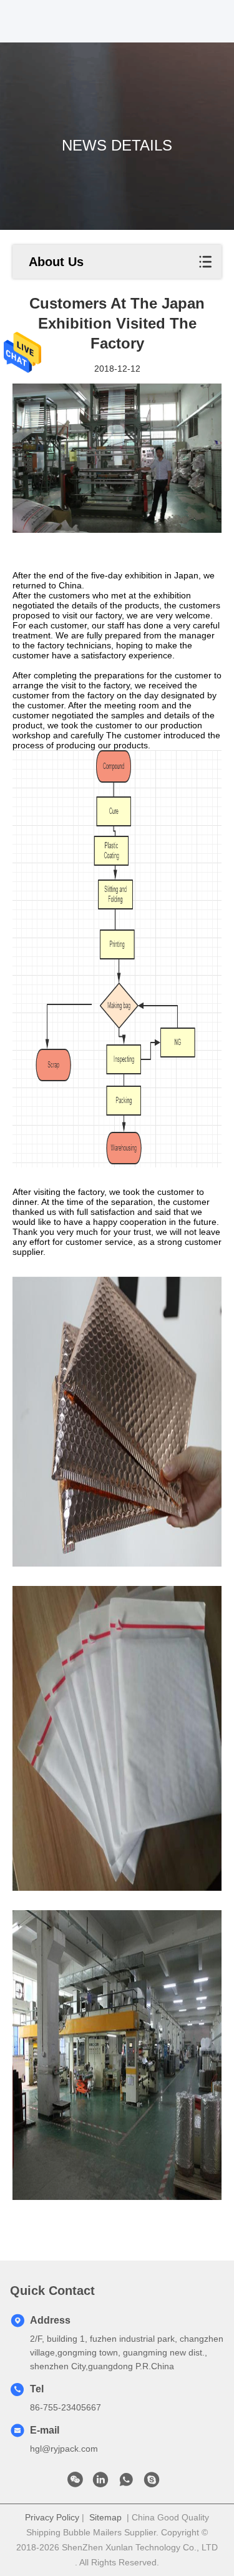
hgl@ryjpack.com (64, 2449)
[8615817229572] (126, 2483)
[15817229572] (152, 2483)
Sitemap (105, 2517)
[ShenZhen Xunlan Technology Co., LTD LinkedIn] (100, 2483)
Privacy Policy (52, 2517)
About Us (56, 262)
